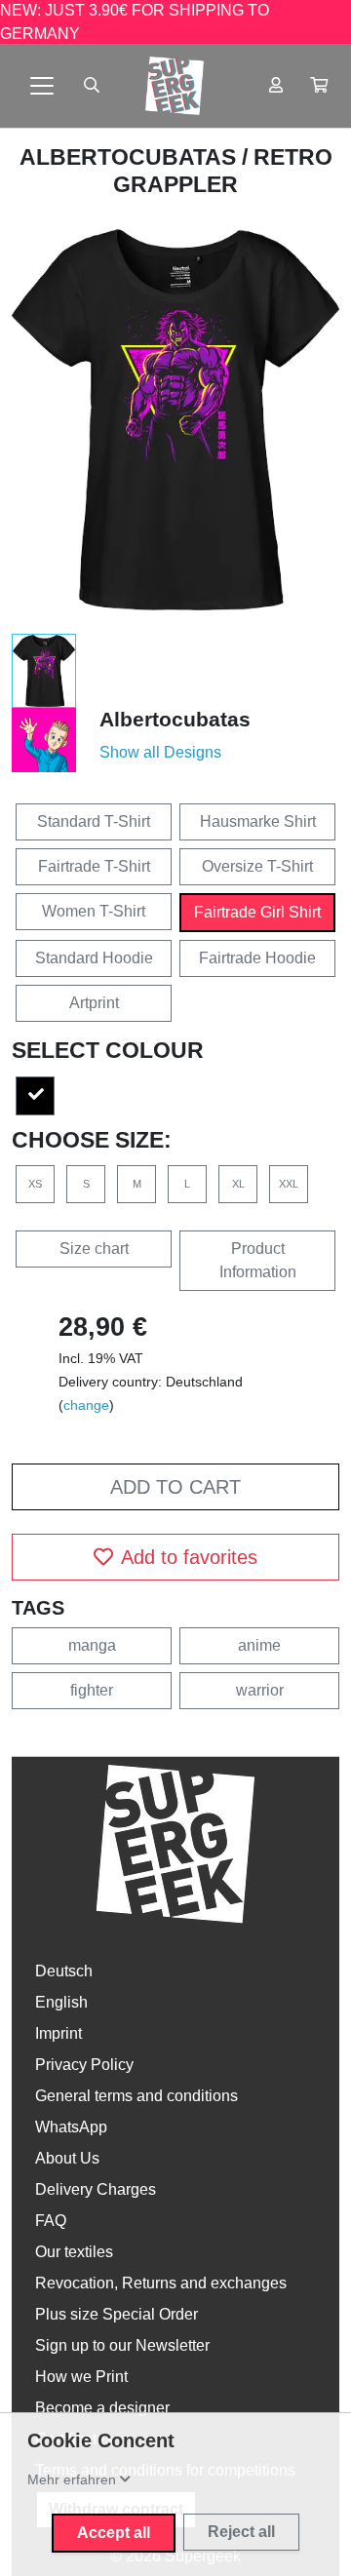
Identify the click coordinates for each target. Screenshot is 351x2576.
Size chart (94, 1249)
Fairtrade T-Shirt (94, 866)
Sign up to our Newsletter (122, 2345)
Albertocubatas (131, 157)
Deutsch (64, 1971)
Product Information (258, 1260)
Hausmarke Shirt (258, 821)
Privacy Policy (84, 2065)
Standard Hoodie (94, 958)
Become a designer (102, 2408)
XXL (289, 1184)
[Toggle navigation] (42, 86)
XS (35, 1184)
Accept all (114, 2533)
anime (259, 1645)
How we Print (81, 2377)
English (61, 2002)
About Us (67, 2158)
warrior (260, 1690)
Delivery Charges (96, 2189)
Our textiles (74, 2252)
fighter (92, 1690)
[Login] (276, 86)
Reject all (241, 2532)
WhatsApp (71, 2127)
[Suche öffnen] (92, 86)
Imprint (58, 2033)
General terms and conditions (136, 2096)
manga (92, 1645)
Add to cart (175, 1487)
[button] (319, 86)
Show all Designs (160, 752)
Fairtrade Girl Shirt (257, 912)
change (86, 1405)
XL (238, 1184)
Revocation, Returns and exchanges (161, 2283)
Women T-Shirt (94, 911)
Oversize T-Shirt (257, 866)
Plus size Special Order (117, 2314)
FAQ (51, 2221)
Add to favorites (189, 1557)
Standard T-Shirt (94, 821)
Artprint (94, 1003)
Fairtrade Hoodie (257, 958)
